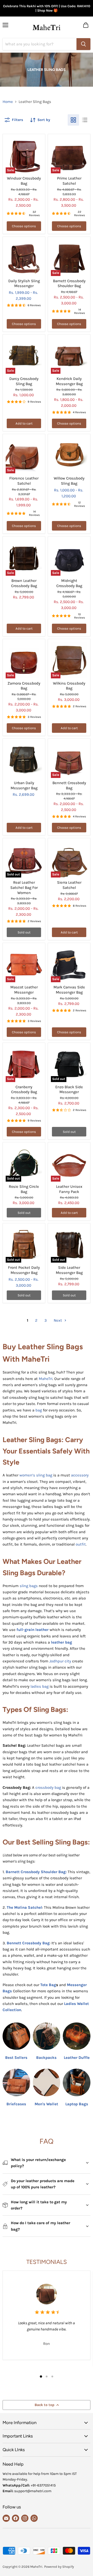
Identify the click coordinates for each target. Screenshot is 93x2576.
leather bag (61, 1642)
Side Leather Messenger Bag (69, 1270)
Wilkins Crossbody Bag (69, 686)
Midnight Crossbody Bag (69, 583)
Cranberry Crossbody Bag (24, 1090)
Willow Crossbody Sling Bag (69, 481)
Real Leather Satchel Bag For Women (24, 887)
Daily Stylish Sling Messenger (24, 283)
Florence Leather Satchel (24, 481)
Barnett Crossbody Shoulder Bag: (36, 1872)
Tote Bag (48, 1985)
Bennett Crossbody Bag (69, 785)
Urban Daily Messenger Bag (24, 785)
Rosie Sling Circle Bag (24, 1189)
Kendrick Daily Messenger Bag (69, 381)
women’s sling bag (36, 1475)
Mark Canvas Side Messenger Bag (69, 990)
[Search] (83, 44)
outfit (81, 1544)
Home (8, 102)
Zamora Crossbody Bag (24, 686)
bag (39, 1410)
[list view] (85, 120)
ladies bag (40, 1686)
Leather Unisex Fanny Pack (69, 1189)
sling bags (29, 1586)
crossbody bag (48, 1787)
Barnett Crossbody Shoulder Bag (69, 283)
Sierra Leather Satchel (69, 885)
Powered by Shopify (59, 2567)
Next (58, 1320)
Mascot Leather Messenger (24, 990)
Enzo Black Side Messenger (69, 1090)
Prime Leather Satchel (69, 181)
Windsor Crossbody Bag (24, 181)
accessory (80, 1475)
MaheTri (46, 1379)
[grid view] (73, 120)
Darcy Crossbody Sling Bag (24, 381)
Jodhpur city (60, 1661)
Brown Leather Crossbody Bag (24, 583)
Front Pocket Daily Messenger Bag (24, 1270)
